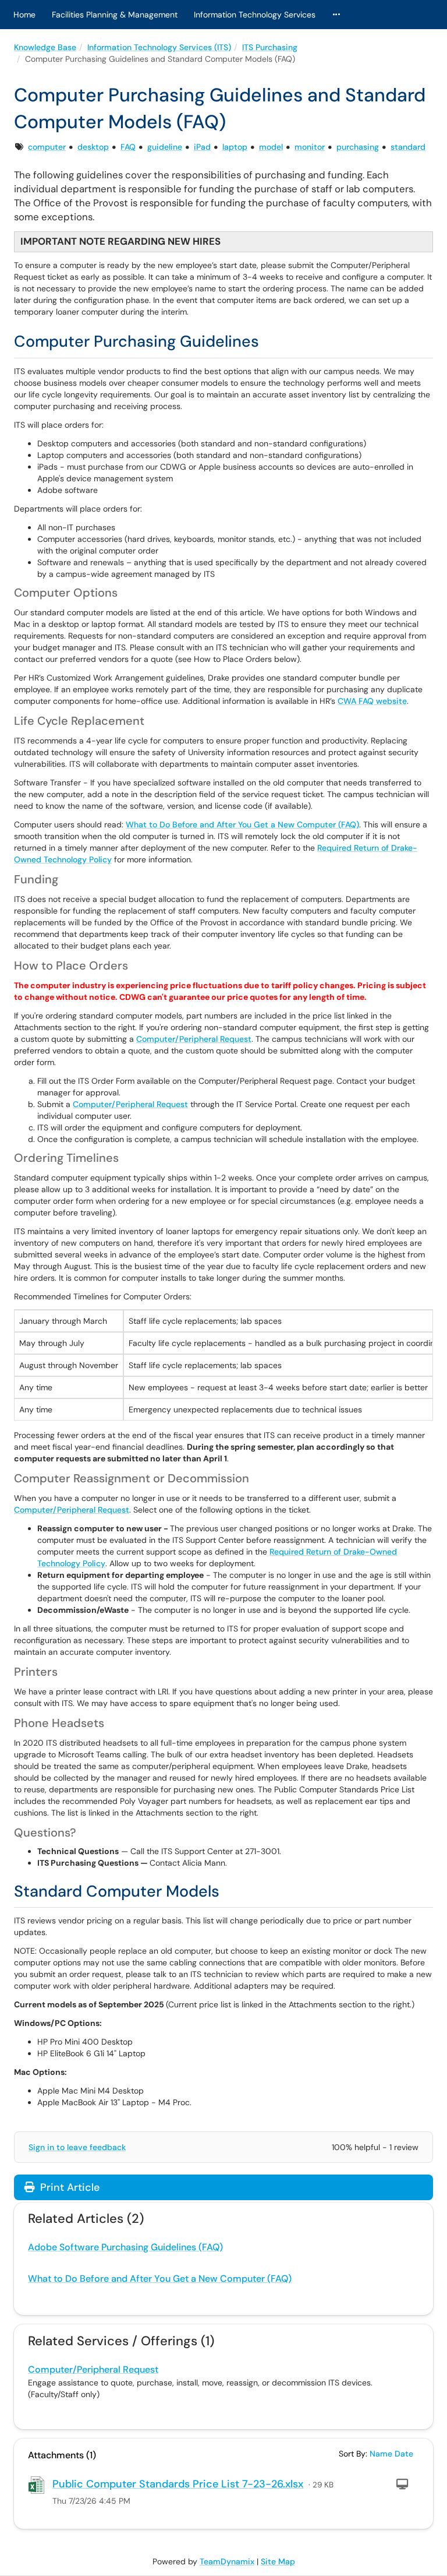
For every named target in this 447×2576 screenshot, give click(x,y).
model (271, 147)
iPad (202, 147)
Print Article (68, 2187)
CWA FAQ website (372, 701)
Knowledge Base (45, 47)
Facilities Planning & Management (115, 15)
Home (24, 15)
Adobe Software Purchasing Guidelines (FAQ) (125, 2247)
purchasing (358, 147)
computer (47, 147)
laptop (235, 147)
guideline (165, 147)
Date (404, 2454)
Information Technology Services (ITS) (159, 47)
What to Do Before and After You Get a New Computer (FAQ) (242, 824)
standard (408, 147)
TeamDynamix (227, 2561)
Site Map (278, 2561)
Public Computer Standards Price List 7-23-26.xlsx (178, 2484)
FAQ (128, 147)
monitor (310, 147)
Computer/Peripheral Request (194, 1039)
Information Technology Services (255, 15)
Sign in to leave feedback (77, 2147)
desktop (93, 147)
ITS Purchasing (270, 47)
